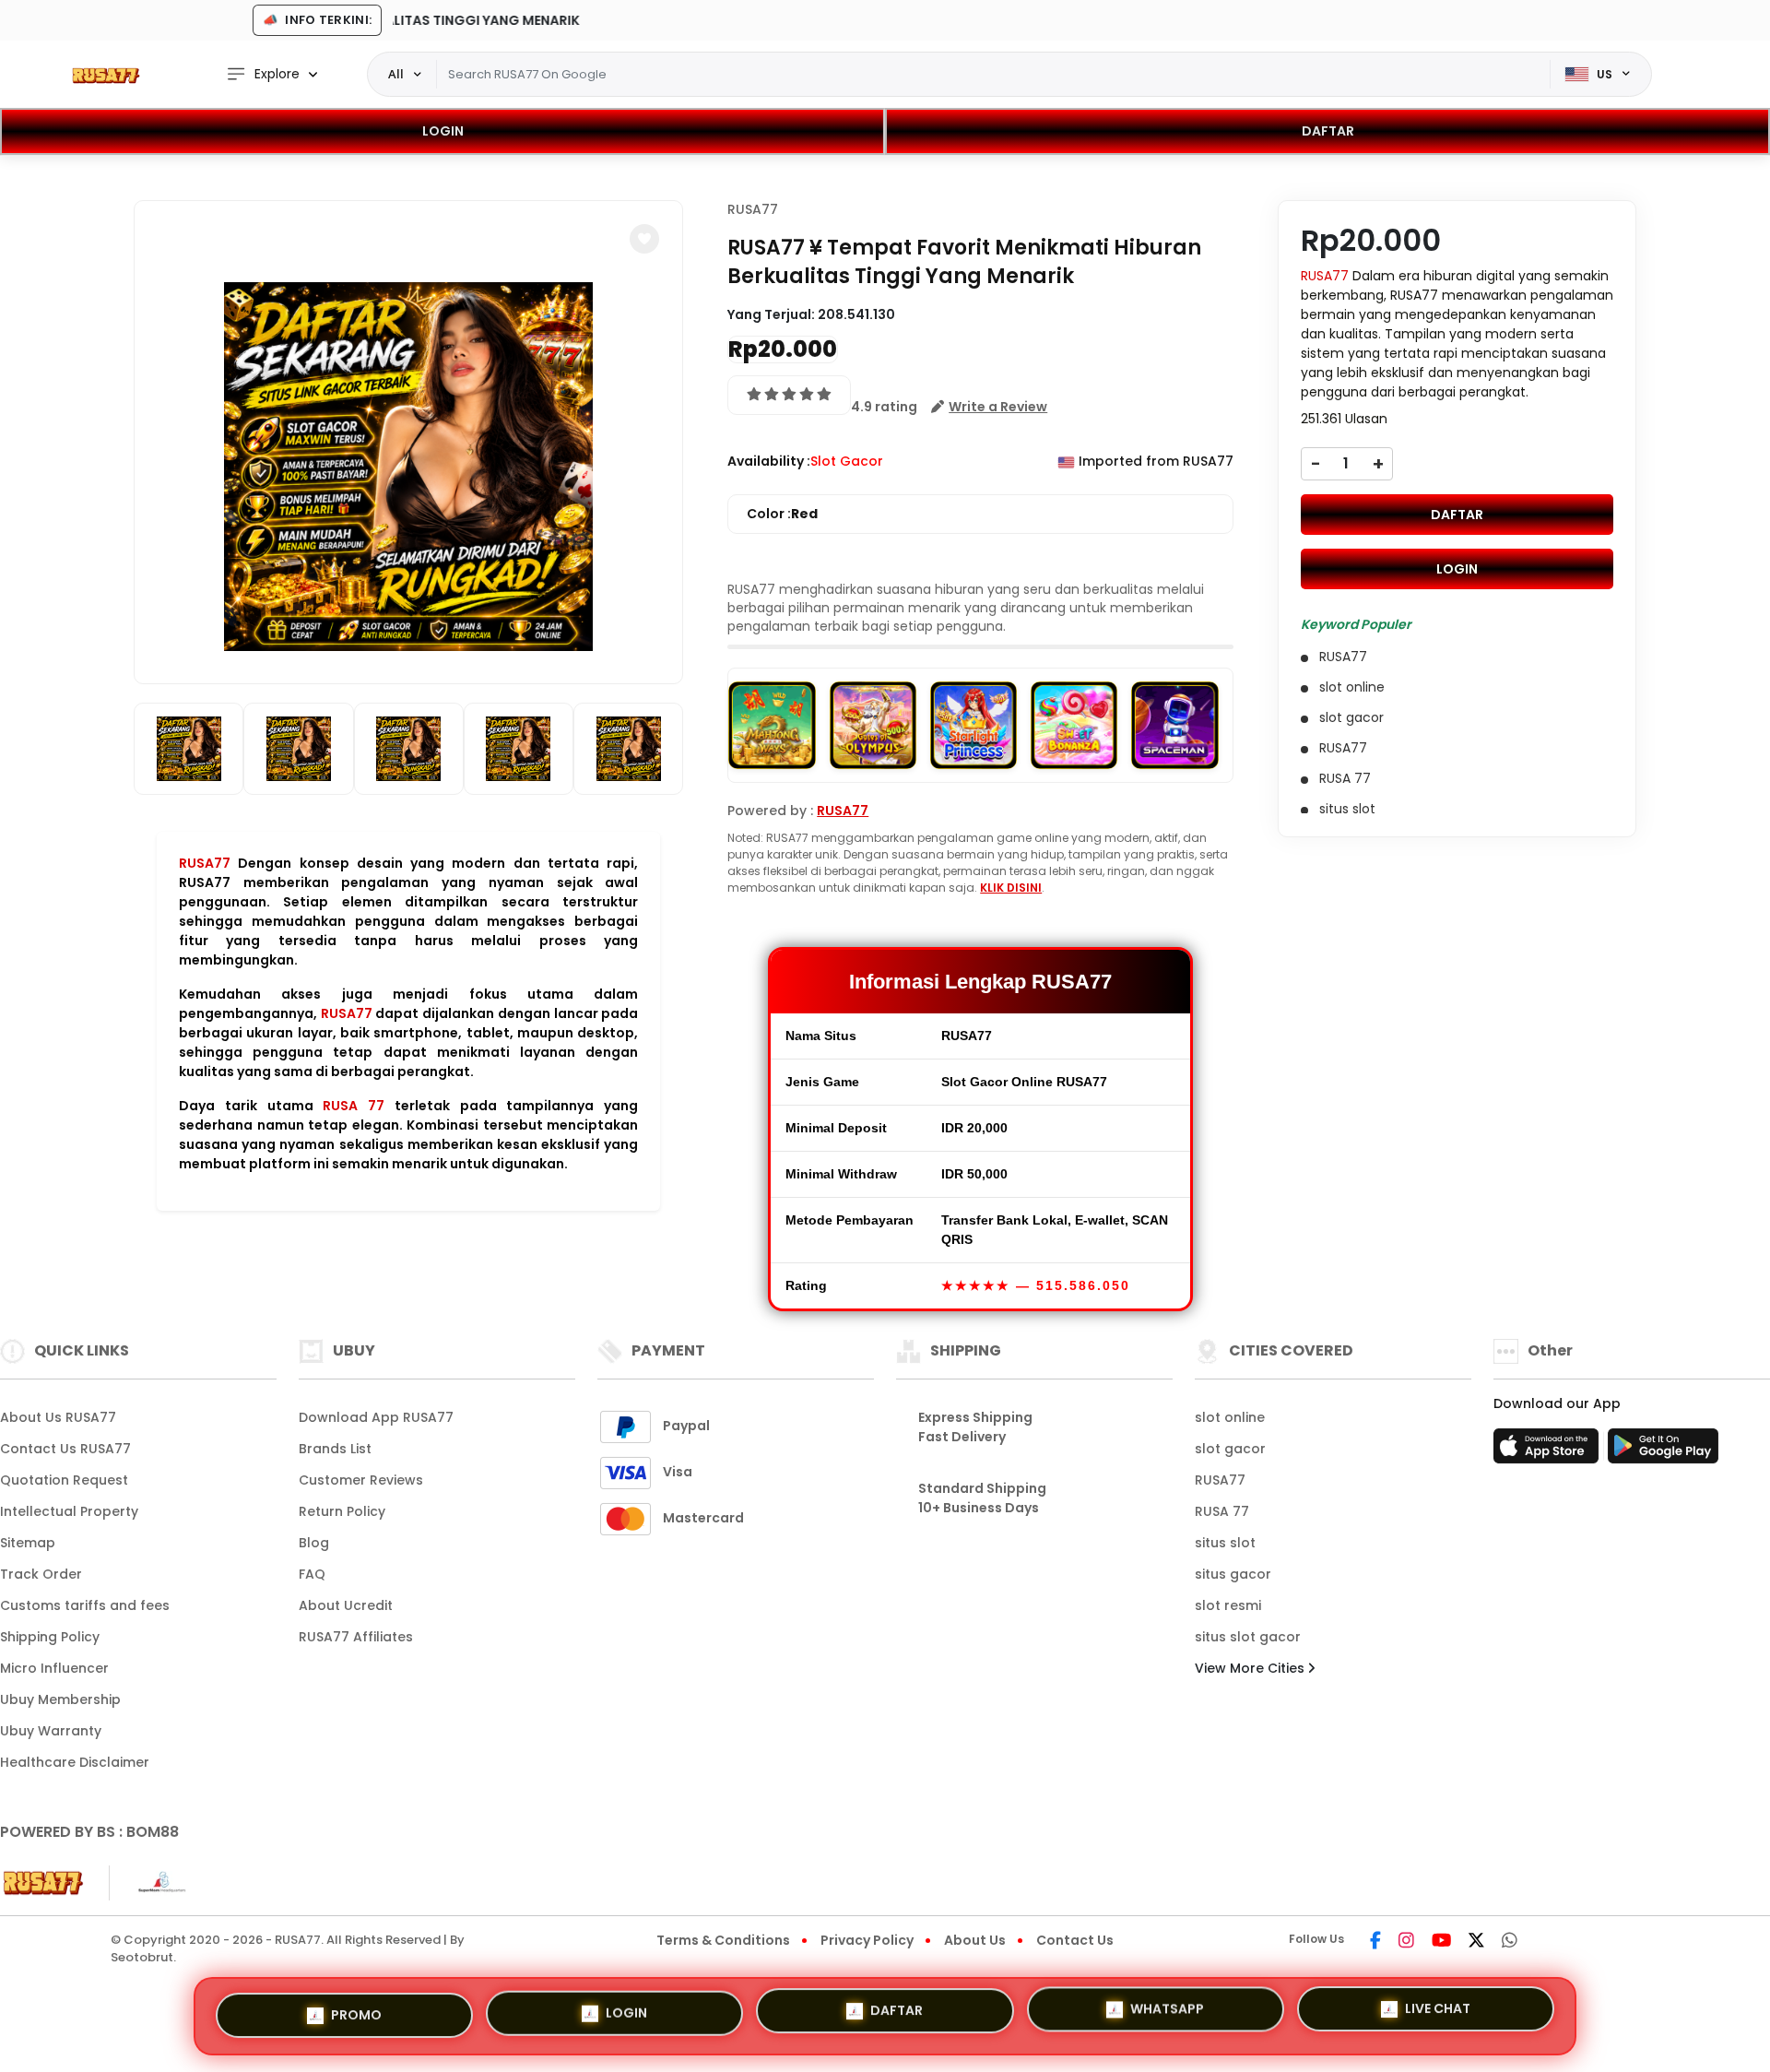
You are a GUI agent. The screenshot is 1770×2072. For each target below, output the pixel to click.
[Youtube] (1441, 1942)
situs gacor (1233, 1574)
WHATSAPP (1167, 2016)
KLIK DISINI (1011, 888)
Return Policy (342, 1511)
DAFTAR (1328, 131)
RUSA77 (205, 863)
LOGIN (443, 131)
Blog (314, 1543)
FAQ (312, 1574)
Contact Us (1075, 1940)
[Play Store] (1663, 1451)
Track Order (41, 1574)
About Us (975, 1940)
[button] (644, 239)
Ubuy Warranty (51, 1731)
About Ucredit (346, 1605)
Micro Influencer (54, 1668)
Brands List (335, 1449)
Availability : (769, 461)
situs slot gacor (1248, 1637)
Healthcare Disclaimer (75, 1762)
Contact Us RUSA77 (65, 1449)
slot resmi (1228, 1605)
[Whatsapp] (1510, 1942)
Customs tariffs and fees (85, 1605)
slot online (1230, 1417)
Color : (782, 514)
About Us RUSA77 (58, 1417)
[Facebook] (1375, 1942)
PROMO (356, 2013)
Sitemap (28, 1543)
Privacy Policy (867, 1940)
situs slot (1225, 1543)
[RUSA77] (106, 75)
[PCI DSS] (43, 1883)
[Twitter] (1476, 1942)
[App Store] (1549, 1451)
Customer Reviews (361, 1480)
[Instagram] (1406, 1942)
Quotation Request (64, 1480)
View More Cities (1251, 1668)
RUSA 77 (354, 1106)
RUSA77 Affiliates (356, 1637)
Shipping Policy (50, 1637)
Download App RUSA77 (376, 1417)
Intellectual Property (69, 1511)
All (396, 74)
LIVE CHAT (1438, 2014)
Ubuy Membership (60, 1699)
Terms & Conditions (723, 1940)
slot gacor (1230, 1449)
